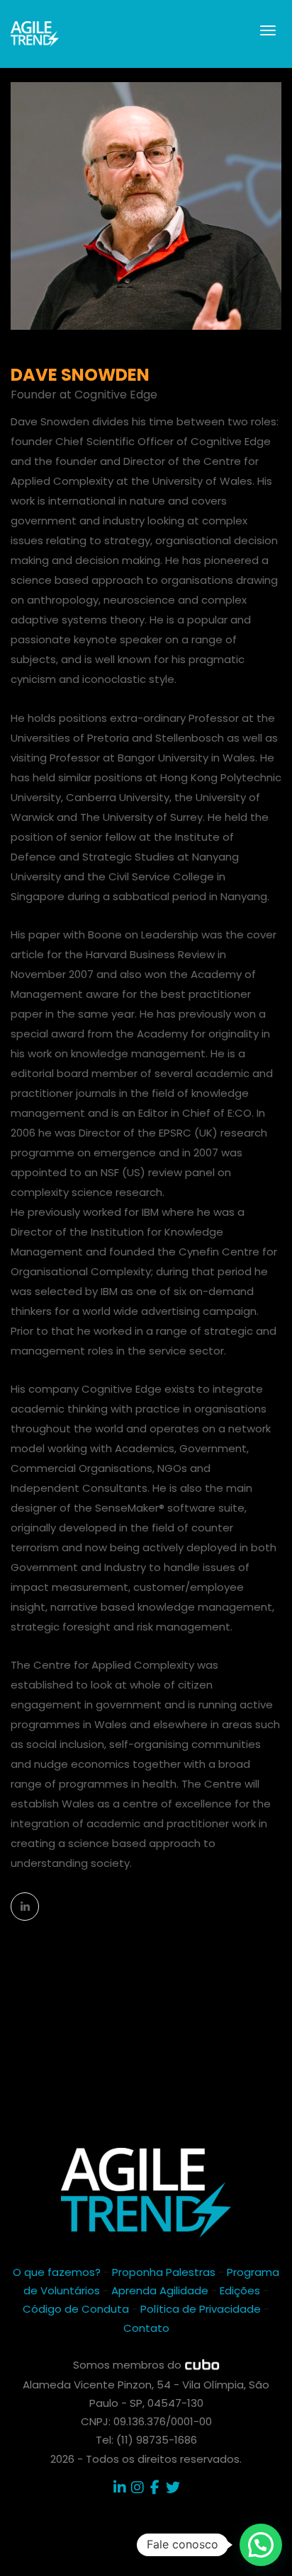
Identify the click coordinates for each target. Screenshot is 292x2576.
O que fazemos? (57, 2272)
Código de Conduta (76, 2309)
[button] (261, 2545)
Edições (240, 2290)
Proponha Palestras (164, 2272)
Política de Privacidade (201, 2309)
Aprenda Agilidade (160, 2290)
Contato (146, 2328)
